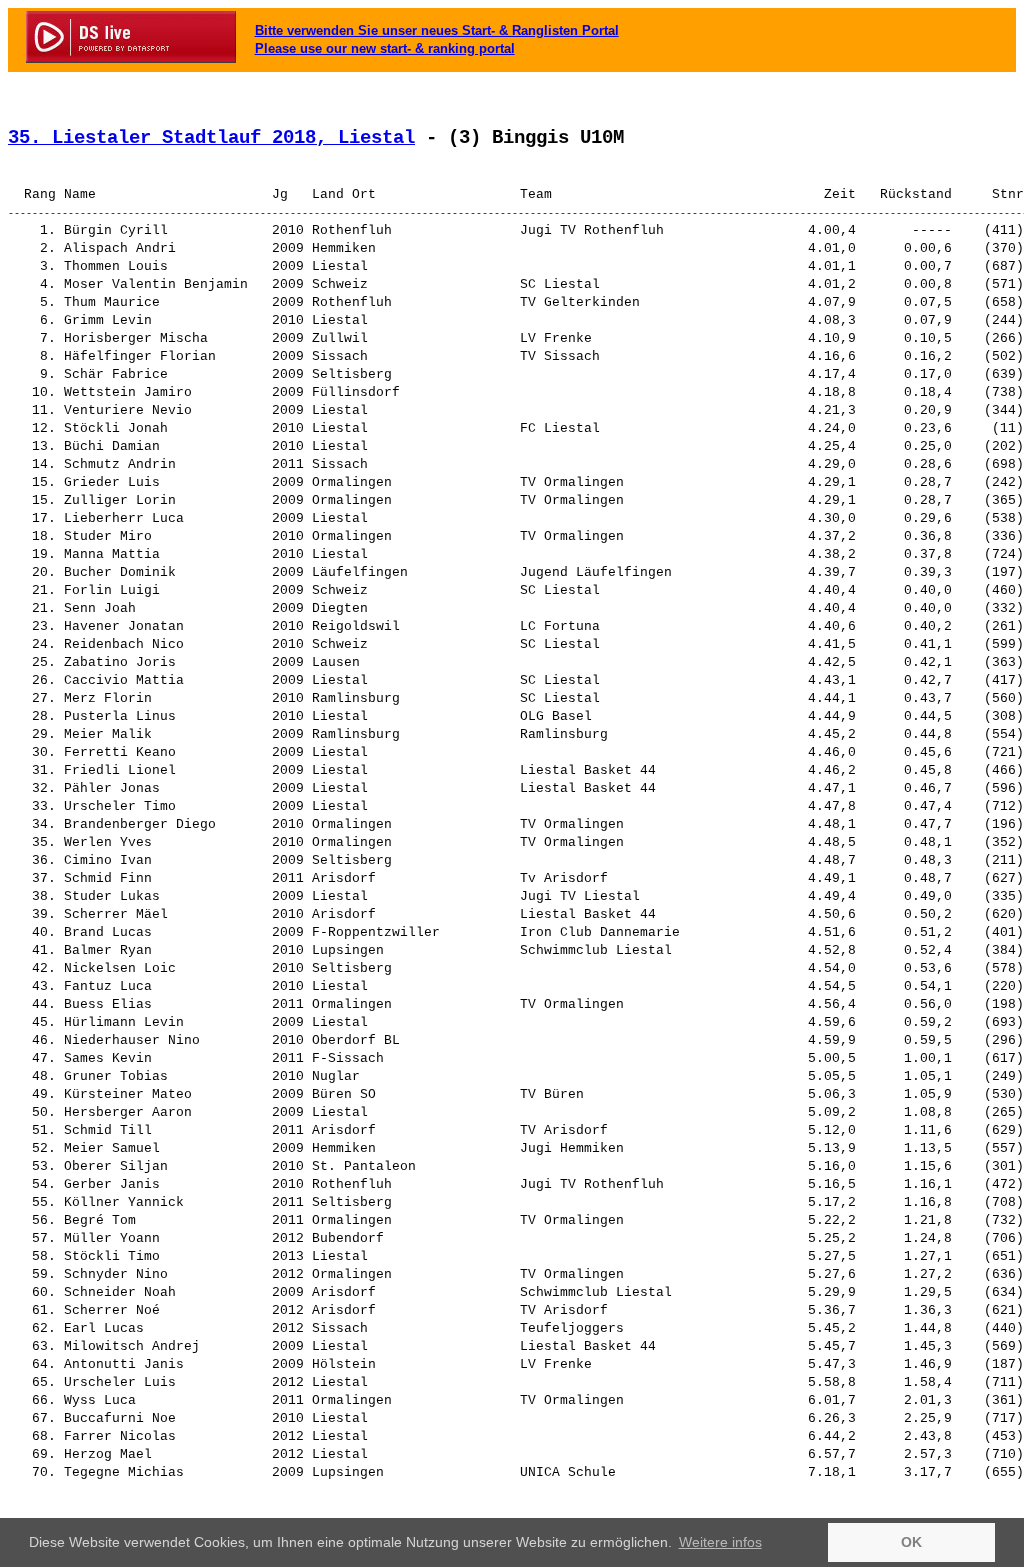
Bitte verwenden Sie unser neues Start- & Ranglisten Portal (437, 30)
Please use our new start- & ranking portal (385, 48)
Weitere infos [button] (720, 1542)
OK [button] (911, 1542)
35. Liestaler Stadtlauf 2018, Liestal (211, 138)
